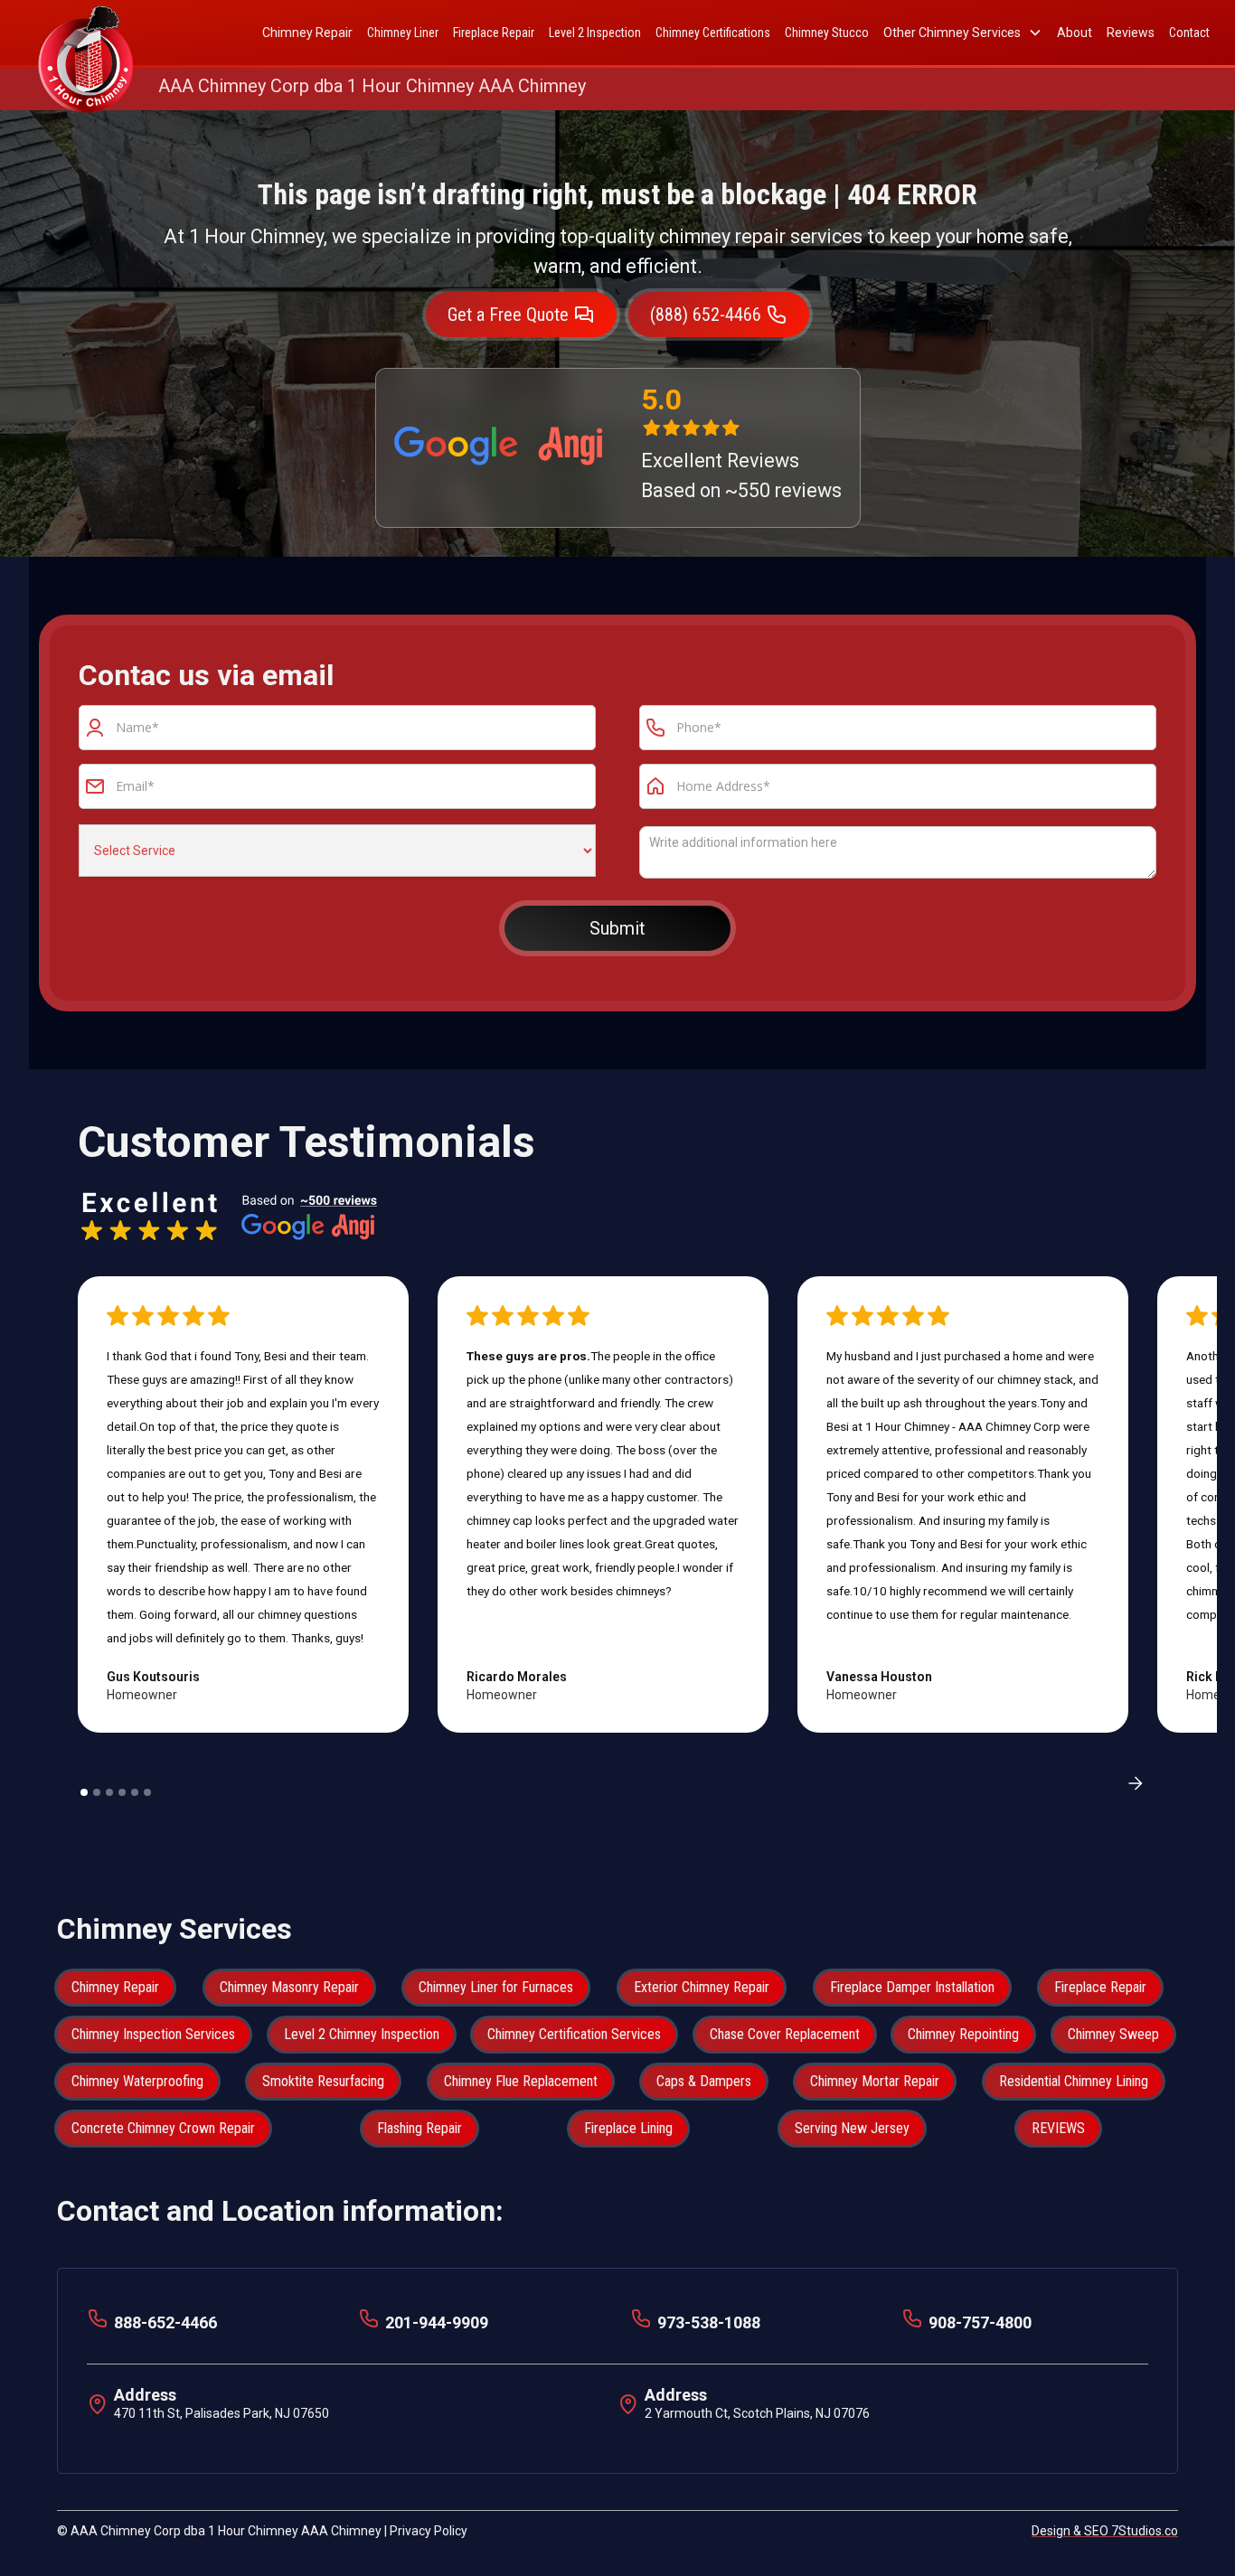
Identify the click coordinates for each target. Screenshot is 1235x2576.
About (1075, 33)
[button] (963, 33)
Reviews (1131, 33)
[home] (86, 33)
